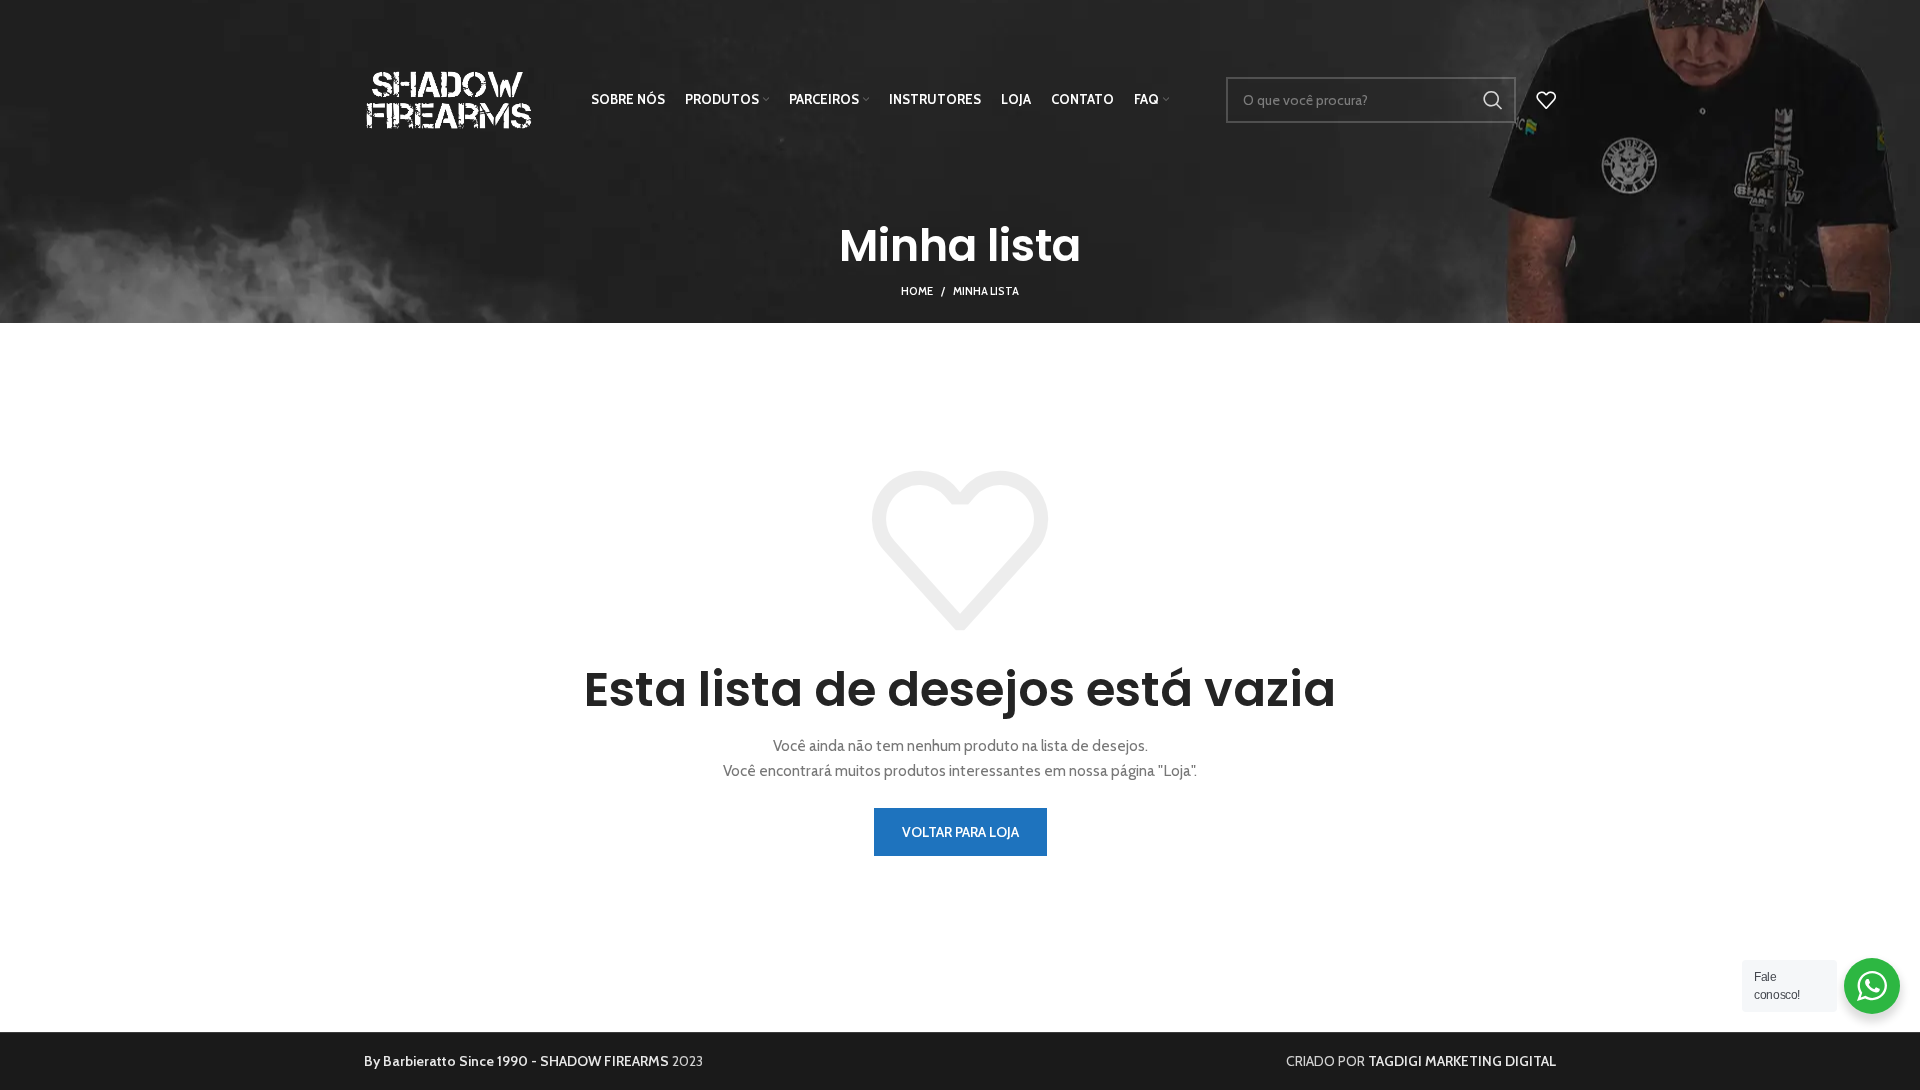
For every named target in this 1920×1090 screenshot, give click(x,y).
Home (917, 291)
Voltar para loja (960, 832)
